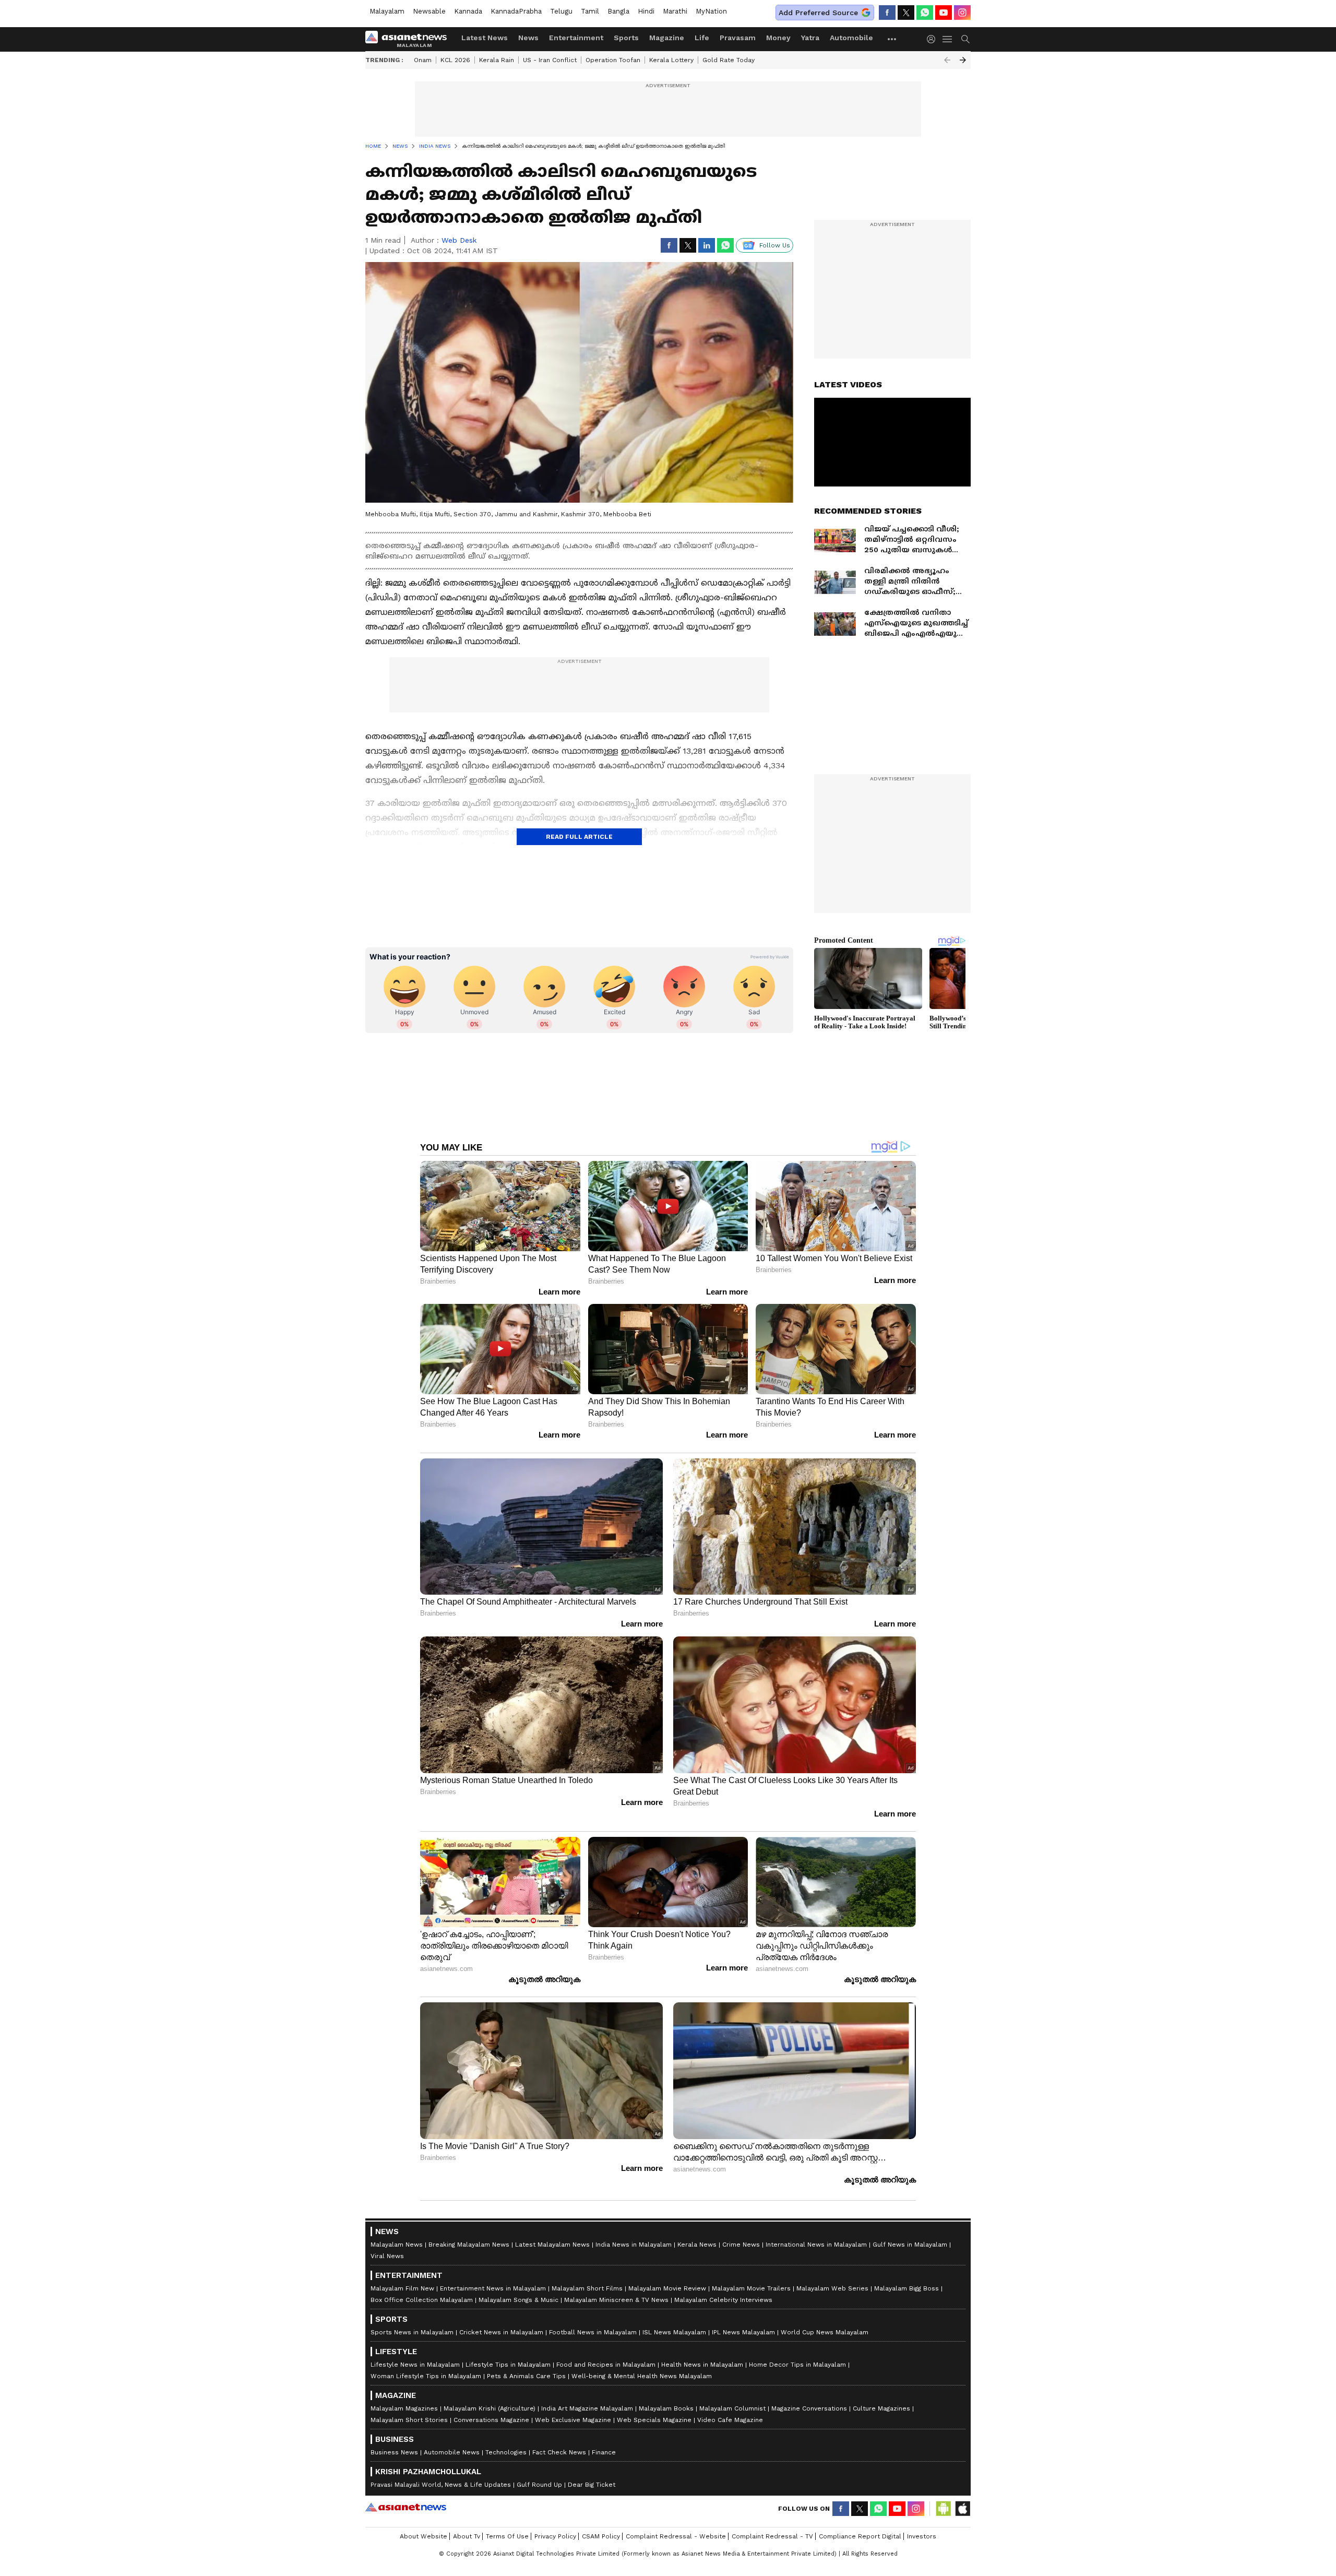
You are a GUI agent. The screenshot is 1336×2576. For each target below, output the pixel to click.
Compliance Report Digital (860, 2536)
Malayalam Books (666, 2408)
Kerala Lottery (671, 60)
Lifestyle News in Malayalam (415, 2365)
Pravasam (738, 38)
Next (963, 60)
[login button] (934, 39)
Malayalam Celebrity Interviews (723, 2300)
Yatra (810, 38)
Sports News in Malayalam (412, 2332)
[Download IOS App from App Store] (962, 2509)
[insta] (962, 13)
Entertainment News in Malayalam (493, 2288)
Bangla (618, 11)
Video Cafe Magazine (730, 2420)
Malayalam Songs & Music (518, 2300)
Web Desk (459, 240)
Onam (423, 60)
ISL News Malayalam (674, 2332)
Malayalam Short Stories (409, 2420)
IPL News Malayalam (743, 2332)
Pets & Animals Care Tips (526, 2376)
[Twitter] (906, 13)
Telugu (561, 11)
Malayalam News (397, 2245)
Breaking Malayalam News (469, 2245)
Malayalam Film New (402, 2288)
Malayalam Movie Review (667, 2288)
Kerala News (697, 2245)
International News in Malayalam (816, 2245)
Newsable (429, 11)
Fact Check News (559, 2452)
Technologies (506, 2452)
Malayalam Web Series (832, 2288)
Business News (394, 2452)
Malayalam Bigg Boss (906, 2288)
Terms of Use (507, 2536)
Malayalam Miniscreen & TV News (616, 2300)
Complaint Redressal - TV (772, 2536)
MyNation (711, 11)
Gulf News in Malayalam (910, 2245)
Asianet (406, 2507)
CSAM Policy (601, 2536)
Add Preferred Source (818, 13)
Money (778, 38)
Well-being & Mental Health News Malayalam (642, 2376)
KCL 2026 (455, 60)
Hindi (646, 11)
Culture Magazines (881, 2408)
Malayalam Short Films (587, 2288)
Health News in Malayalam (702, 2365)
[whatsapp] (925, 13)
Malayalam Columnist (732, 2408)
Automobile (851, 38)
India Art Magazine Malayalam (587, 2408)
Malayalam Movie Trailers (751, 2288)
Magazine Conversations (809, 2408)
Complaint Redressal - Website (676, 2536)
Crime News (741, 2245)
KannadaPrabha (516, 11)
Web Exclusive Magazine (573, 2420)
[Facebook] (887, 13)
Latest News (485, 38)
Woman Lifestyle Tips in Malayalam (426, 2376)
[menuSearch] (965, 39)
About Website (424, 2536)
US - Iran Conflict (550, 60)
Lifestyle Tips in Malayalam (508, 2365)
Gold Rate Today (729, 60)
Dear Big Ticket (592, 2485)
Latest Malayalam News (552, 2245)
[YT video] (944, 13)
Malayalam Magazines (404, 2408)
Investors (922, 2536)
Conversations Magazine (491, 2420)
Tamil (590, 11)
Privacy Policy (555, 2536)
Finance (604, 2452)
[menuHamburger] (948, 39)
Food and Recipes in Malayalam (606, 2365)
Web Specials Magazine (654, 2420)
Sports (626, 38)
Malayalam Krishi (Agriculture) (490, 2408)
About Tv (467, 2536)
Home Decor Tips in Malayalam (797, 2365)
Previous (947, 60)
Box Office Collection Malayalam (422, 2300)
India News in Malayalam (634, 2245)
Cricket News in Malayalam (501, 2332)
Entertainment (576, 38)
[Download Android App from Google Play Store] (944, 2509)
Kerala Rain (497, 60)
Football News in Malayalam (593, 2332)
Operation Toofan (613, 60)
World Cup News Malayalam (825, 2332)
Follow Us (775, 245)
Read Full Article (579, 837)
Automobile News (452, 2452)
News (528, 38)
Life (702, 38)
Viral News (387, 2256)
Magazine (667, 38)
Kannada (468, 11)
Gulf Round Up (539, 2485)
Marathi (675, 11)
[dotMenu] (892, 39)
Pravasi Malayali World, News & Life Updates (441, 2485)
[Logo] (410, 39)
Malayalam (387, 11)
